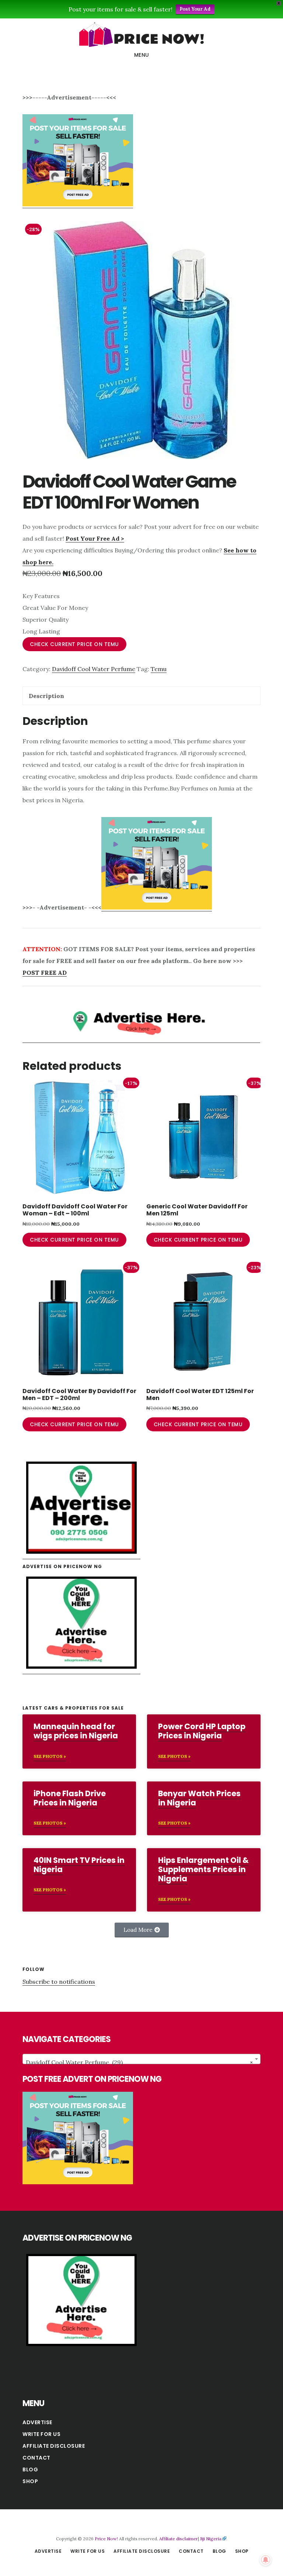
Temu (159, 669)
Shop (30, 2481)
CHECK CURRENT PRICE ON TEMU (74, 644)
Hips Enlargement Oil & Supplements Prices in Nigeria (203, 1869)
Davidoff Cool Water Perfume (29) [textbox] (139, 2062)
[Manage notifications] (266, 2560)
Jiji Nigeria (211, 2539)
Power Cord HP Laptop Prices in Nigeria (202, 1731)
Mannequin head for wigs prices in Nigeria (76, 1731)
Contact (36, 2458)
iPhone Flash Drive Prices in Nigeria (70, 1798)
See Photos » (50, 1756)
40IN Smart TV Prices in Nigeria (79, 1865)
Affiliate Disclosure (54, 2446)
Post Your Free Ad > (95, 538)
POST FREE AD (45, 973)
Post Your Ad (195, 9)
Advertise (37, 2422)
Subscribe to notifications (59, 1982)
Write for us (41, 2434)
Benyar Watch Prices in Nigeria (199, 1798)
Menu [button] (142, 55)
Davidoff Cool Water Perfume (94, 669)
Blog (30, 2469)
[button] (142, 1930)
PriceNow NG (141, 35)
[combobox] (141, 2059)
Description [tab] (46, 696)
